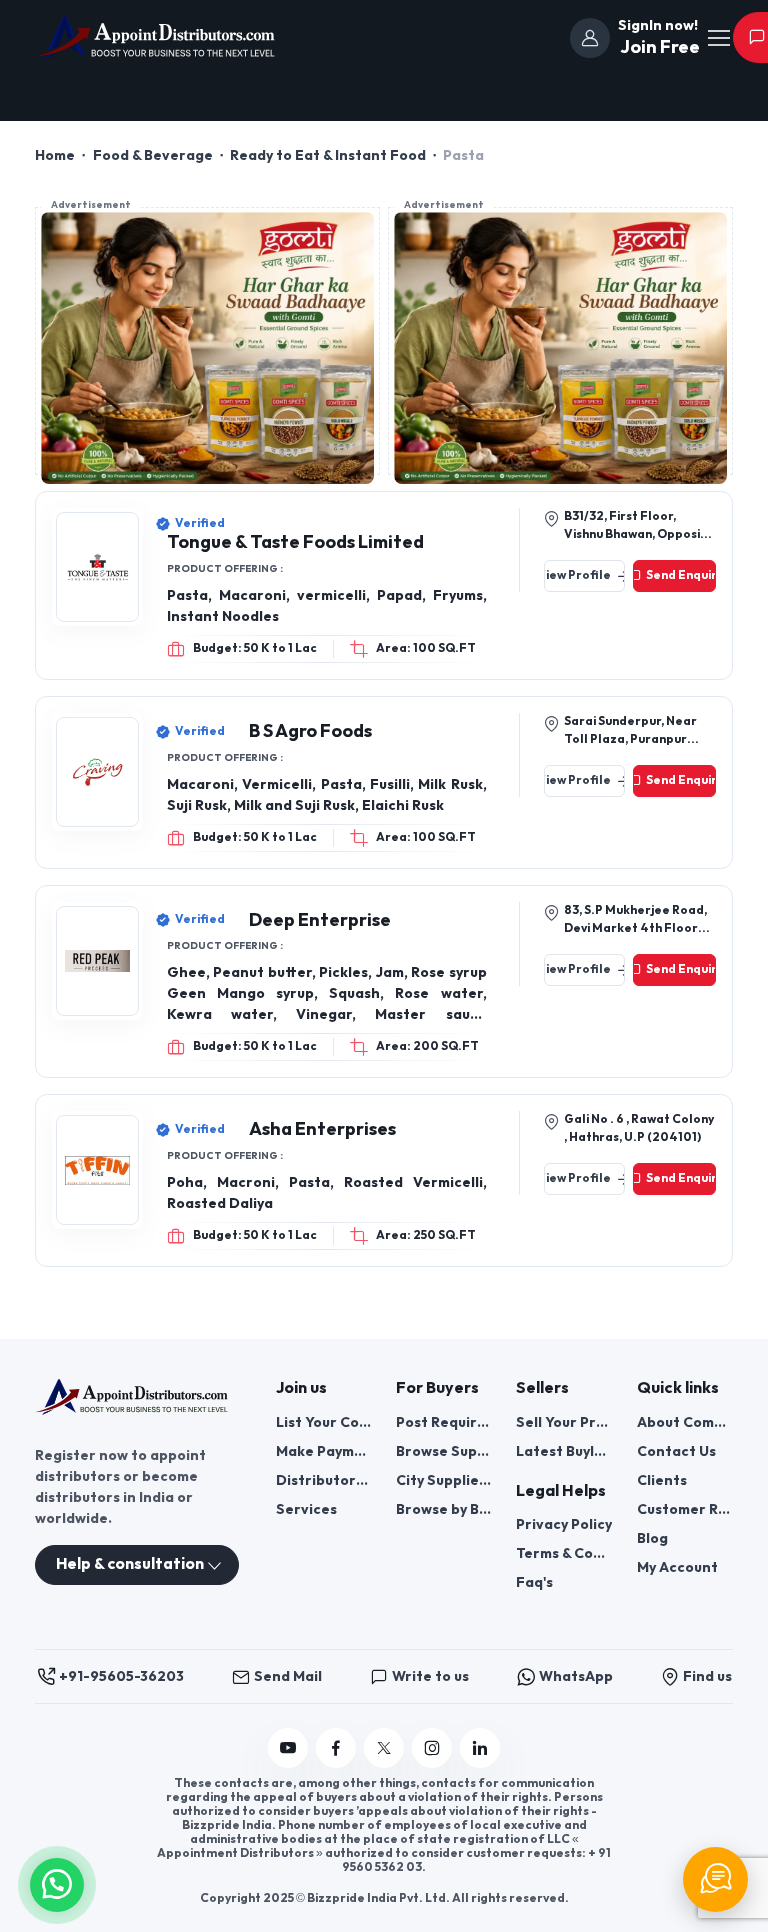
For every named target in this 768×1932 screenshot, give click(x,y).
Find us (707, 1676)
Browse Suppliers (444, 1451)
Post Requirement (444, 1422)
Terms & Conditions (564, 1553)
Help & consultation (130, 1564)
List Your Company (324, 1422)
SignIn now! (658, 25)
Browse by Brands (444, 1509)
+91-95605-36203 (121, 1676)
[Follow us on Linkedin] (480, 1748)
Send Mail (288, 1676)
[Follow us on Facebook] (336, 1748)
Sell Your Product (564, 1422)
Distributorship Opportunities (324, 1480)
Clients (662, 1480)
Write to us (430, 1676)
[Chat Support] (715, 1879)
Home (55, 155)
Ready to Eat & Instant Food (328, 155)
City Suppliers (444, 1480)
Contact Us (676, 1451)
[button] (57, 1882)
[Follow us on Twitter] (384, 1748)
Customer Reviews (685, 1509)
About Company (685, 1422)
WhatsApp (576, 1676)
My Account (677, 1567)
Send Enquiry (681, 575)
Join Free (657, 47)
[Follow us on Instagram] (432, 1748)
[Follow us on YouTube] (288, 1748)
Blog (652, 1538)
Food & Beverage (153, 155)
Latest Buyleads (564, 1451)
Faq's (534, 1582)
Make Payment (324, 1451)
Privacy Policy (564, 1524)
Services (306, 1509)
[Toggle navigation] (718, 38)
